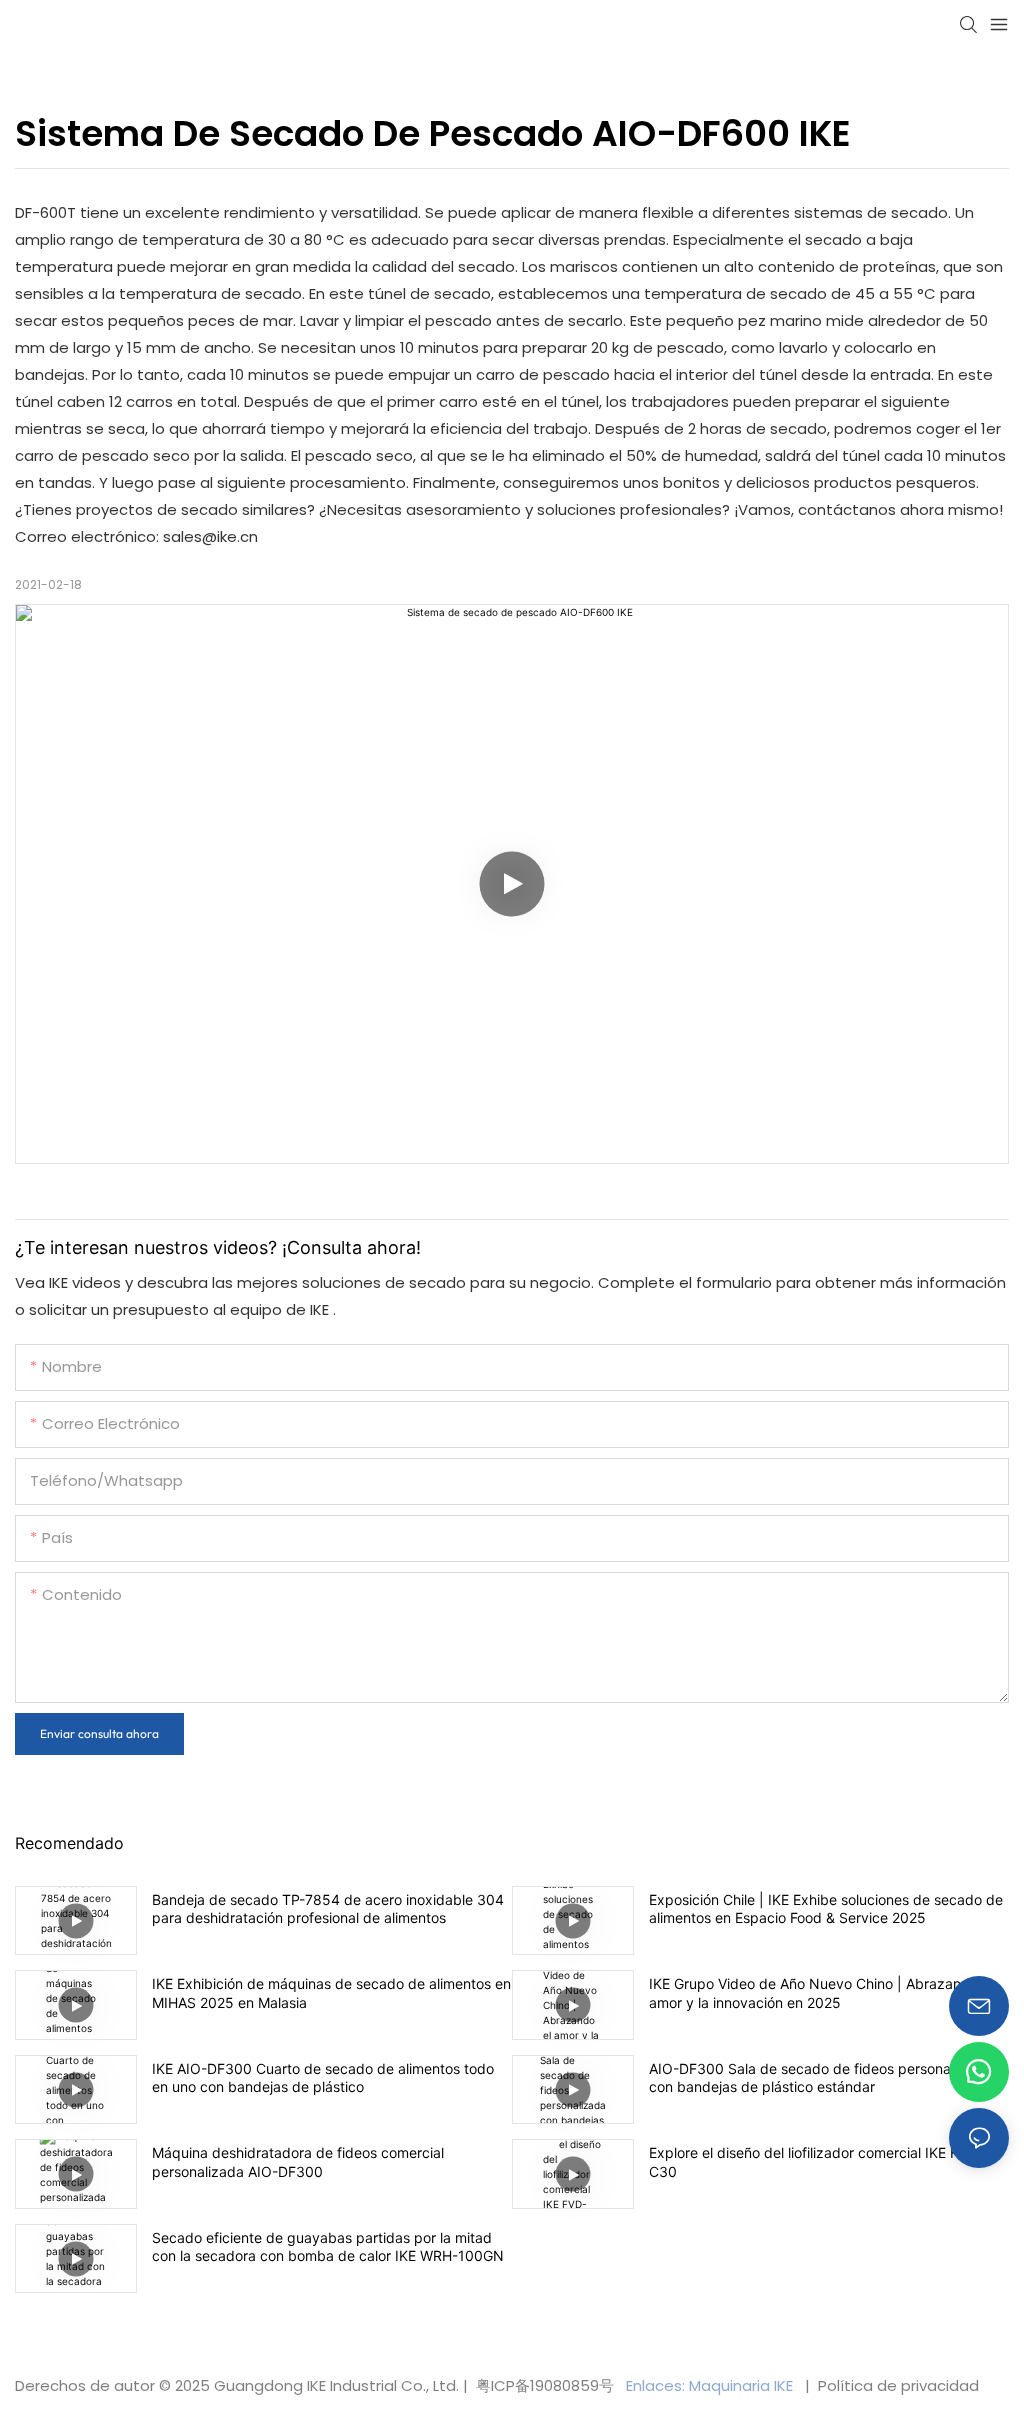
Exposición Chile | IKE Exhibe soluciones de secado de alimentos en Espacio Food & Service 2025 (826, 1908)
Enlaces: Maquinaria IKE (711, 2385)
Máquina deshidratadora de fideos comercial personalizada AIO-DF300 (298, 2161)
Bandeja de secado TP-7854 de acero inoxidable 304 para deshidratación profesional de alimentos (328, 1908)
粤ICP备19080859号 (545, 2385)
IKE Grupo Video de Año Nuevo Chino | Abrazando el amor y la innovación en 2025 (821, 1992)
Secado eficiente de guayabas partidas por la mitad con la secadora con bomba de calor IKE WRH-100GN (328, 2246)
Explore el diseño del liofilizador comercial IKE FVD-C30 (816, 2161)
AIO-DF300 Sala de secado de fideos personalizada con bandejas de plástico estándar (819, 2077)
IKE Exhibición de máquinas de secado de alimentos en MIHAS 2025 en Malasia (331, 1992)
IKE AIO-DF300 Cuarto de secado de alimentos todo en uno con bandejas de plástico (323, 2077)
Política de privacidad (896, 2385)
